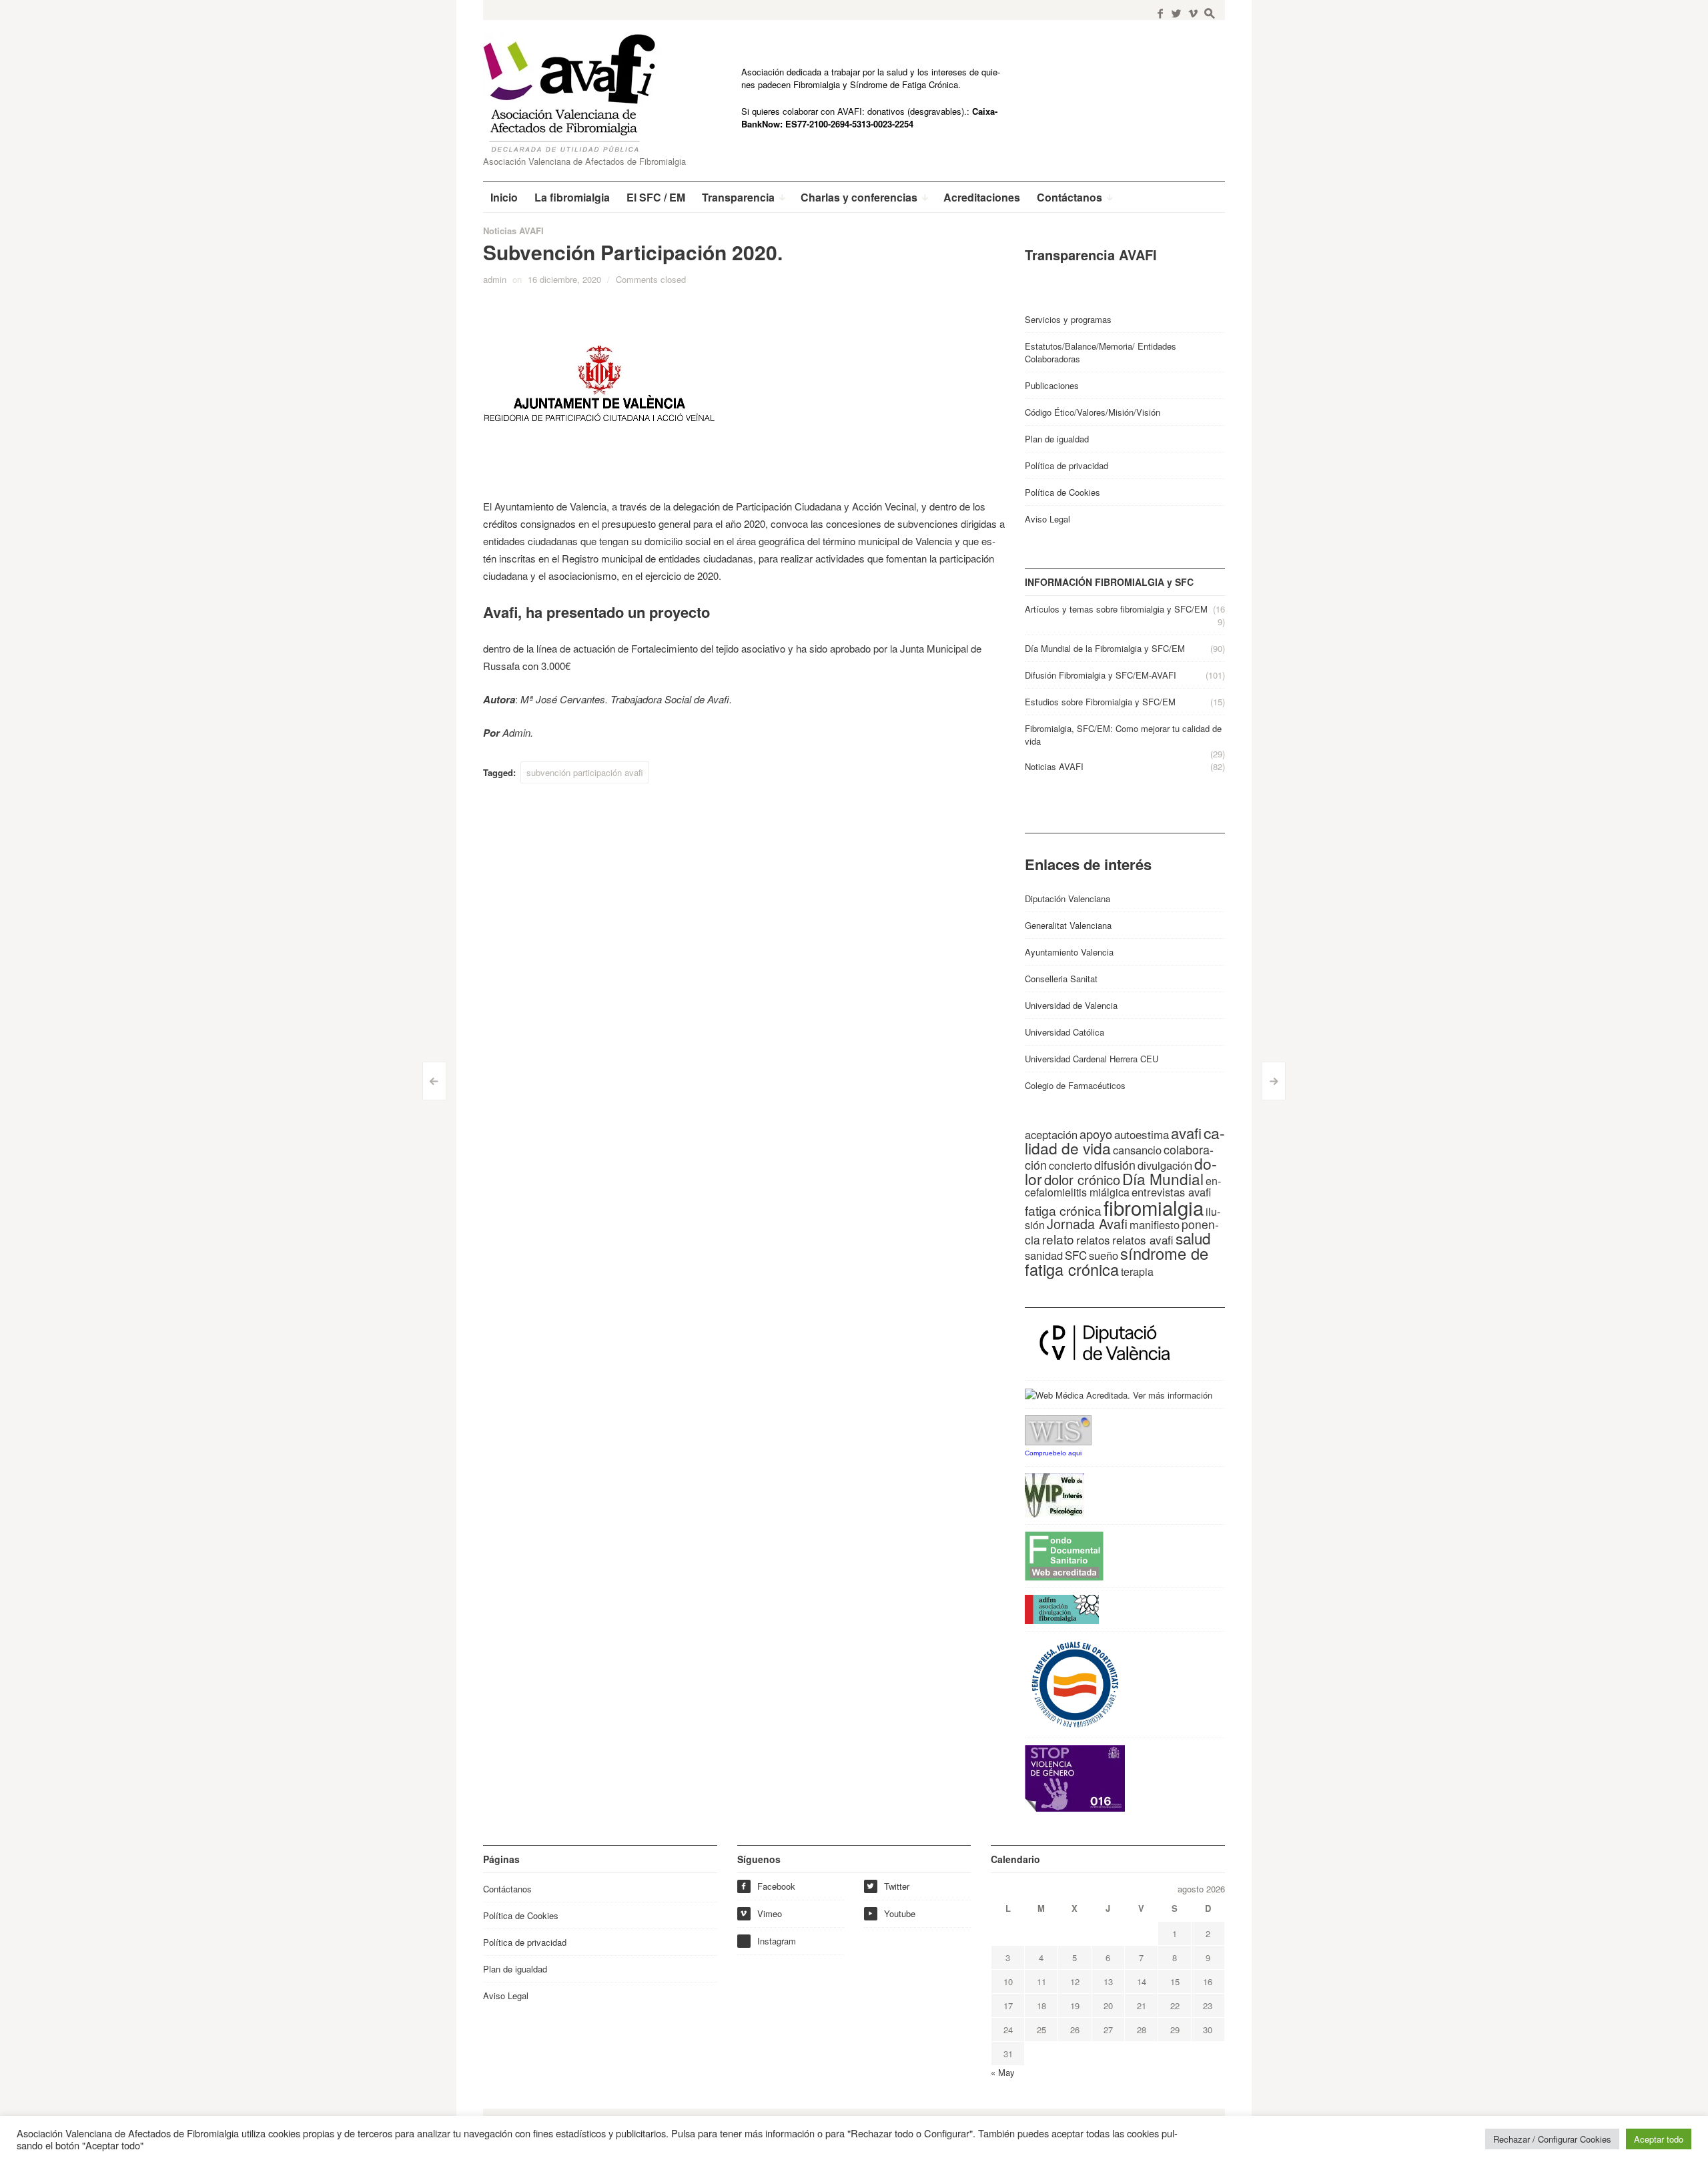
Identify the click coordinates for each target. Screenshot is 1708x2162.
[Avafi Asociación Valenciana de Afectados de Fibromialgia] (580, 93)
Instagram (777, 1941)
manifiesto (1155, 1224)
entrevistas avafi (1171, 1192)
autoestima (1142, 1134)
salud (1193, 1238)
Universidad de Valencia (1071, 1005)
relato (1058, 1239)
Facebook (768, 1886)
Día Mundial (1163, 1178)
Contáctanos (507, 1889)
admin (495, 279)
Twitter (888, 1886)
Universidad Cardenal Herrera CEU (1092, 1059)
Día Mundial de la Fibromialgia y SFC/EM (1105, 648)
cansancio (1137, 1150)
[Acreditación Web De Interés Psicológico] (1054, 1494)
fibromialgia (1154, 1207)
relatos (1093, 1239)
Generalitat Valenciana (1068, 925)
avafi (1186, 1133)
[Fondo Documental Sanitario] (1064, 1555)
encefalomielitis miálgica (1123, 1186)
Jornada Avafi (1087, 1223)
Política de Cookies (1062, 492)
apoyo (1096, 1134)
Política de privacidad (1066, 465)
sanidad (1044, 1255)
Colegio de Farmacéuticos (1075, 1085)
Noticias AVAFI (513, 231)
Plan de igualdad (1057, 439)
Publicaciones (1052, 385)
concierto (1071, 1165)
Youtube (891, 1913)
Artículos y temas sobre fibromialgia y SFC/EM (1116, 609)
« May (1003, 2072)
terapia (1137, 1272)
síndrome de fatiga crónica (1117, 1261)
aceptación (1051, 1134)
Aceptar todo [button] (1659, 2139)
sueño (1104, 1255)
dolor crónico (1082, 1179)
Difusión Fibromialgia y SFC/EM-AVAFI (1101, 675)
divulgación (1165, 1165)
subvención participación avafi (585, 772)
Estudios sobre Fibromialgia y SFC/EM (1100, 702)
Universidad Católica (1064, 1032)
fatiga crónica (1063, 1210)
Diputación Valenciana (1067, 898)
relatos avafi (1143, 1239)
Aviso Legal (1047, 519)
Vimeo (761, 1913)
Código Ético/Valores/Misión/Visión (1093, 412)
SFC (1076, 1255)
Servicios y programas (1068, 319)
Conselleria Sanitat (1061, 979)
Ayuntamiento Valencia (1069, 952)
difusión (1115, 1164)
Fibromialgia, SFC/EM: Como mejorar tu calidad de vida (1123, 735)
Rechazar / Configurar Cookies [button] (1552, 2139)
